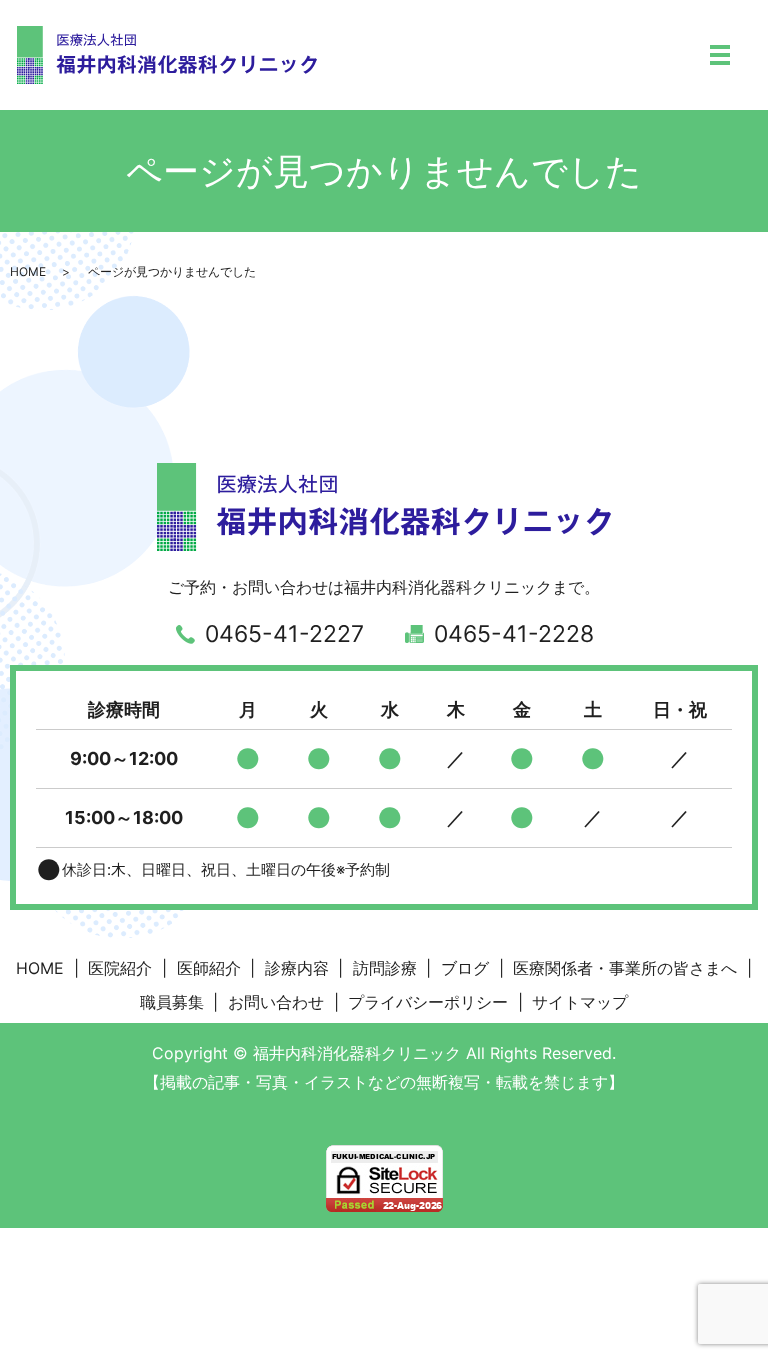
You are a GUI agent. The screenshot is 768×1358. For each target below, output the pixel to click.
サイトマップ (580, 1002)
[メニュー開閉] (720, 55)
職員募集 (172, 1002)
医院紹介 (120, 968)
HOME (28, 271)
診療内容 (297, 968)
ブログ (465, 968)
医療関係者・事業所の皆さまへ (625, 968)
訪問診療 (385, 968)
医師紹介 (209, 968)
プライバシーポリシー (428, 1002)
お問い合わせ (276, 1002)
